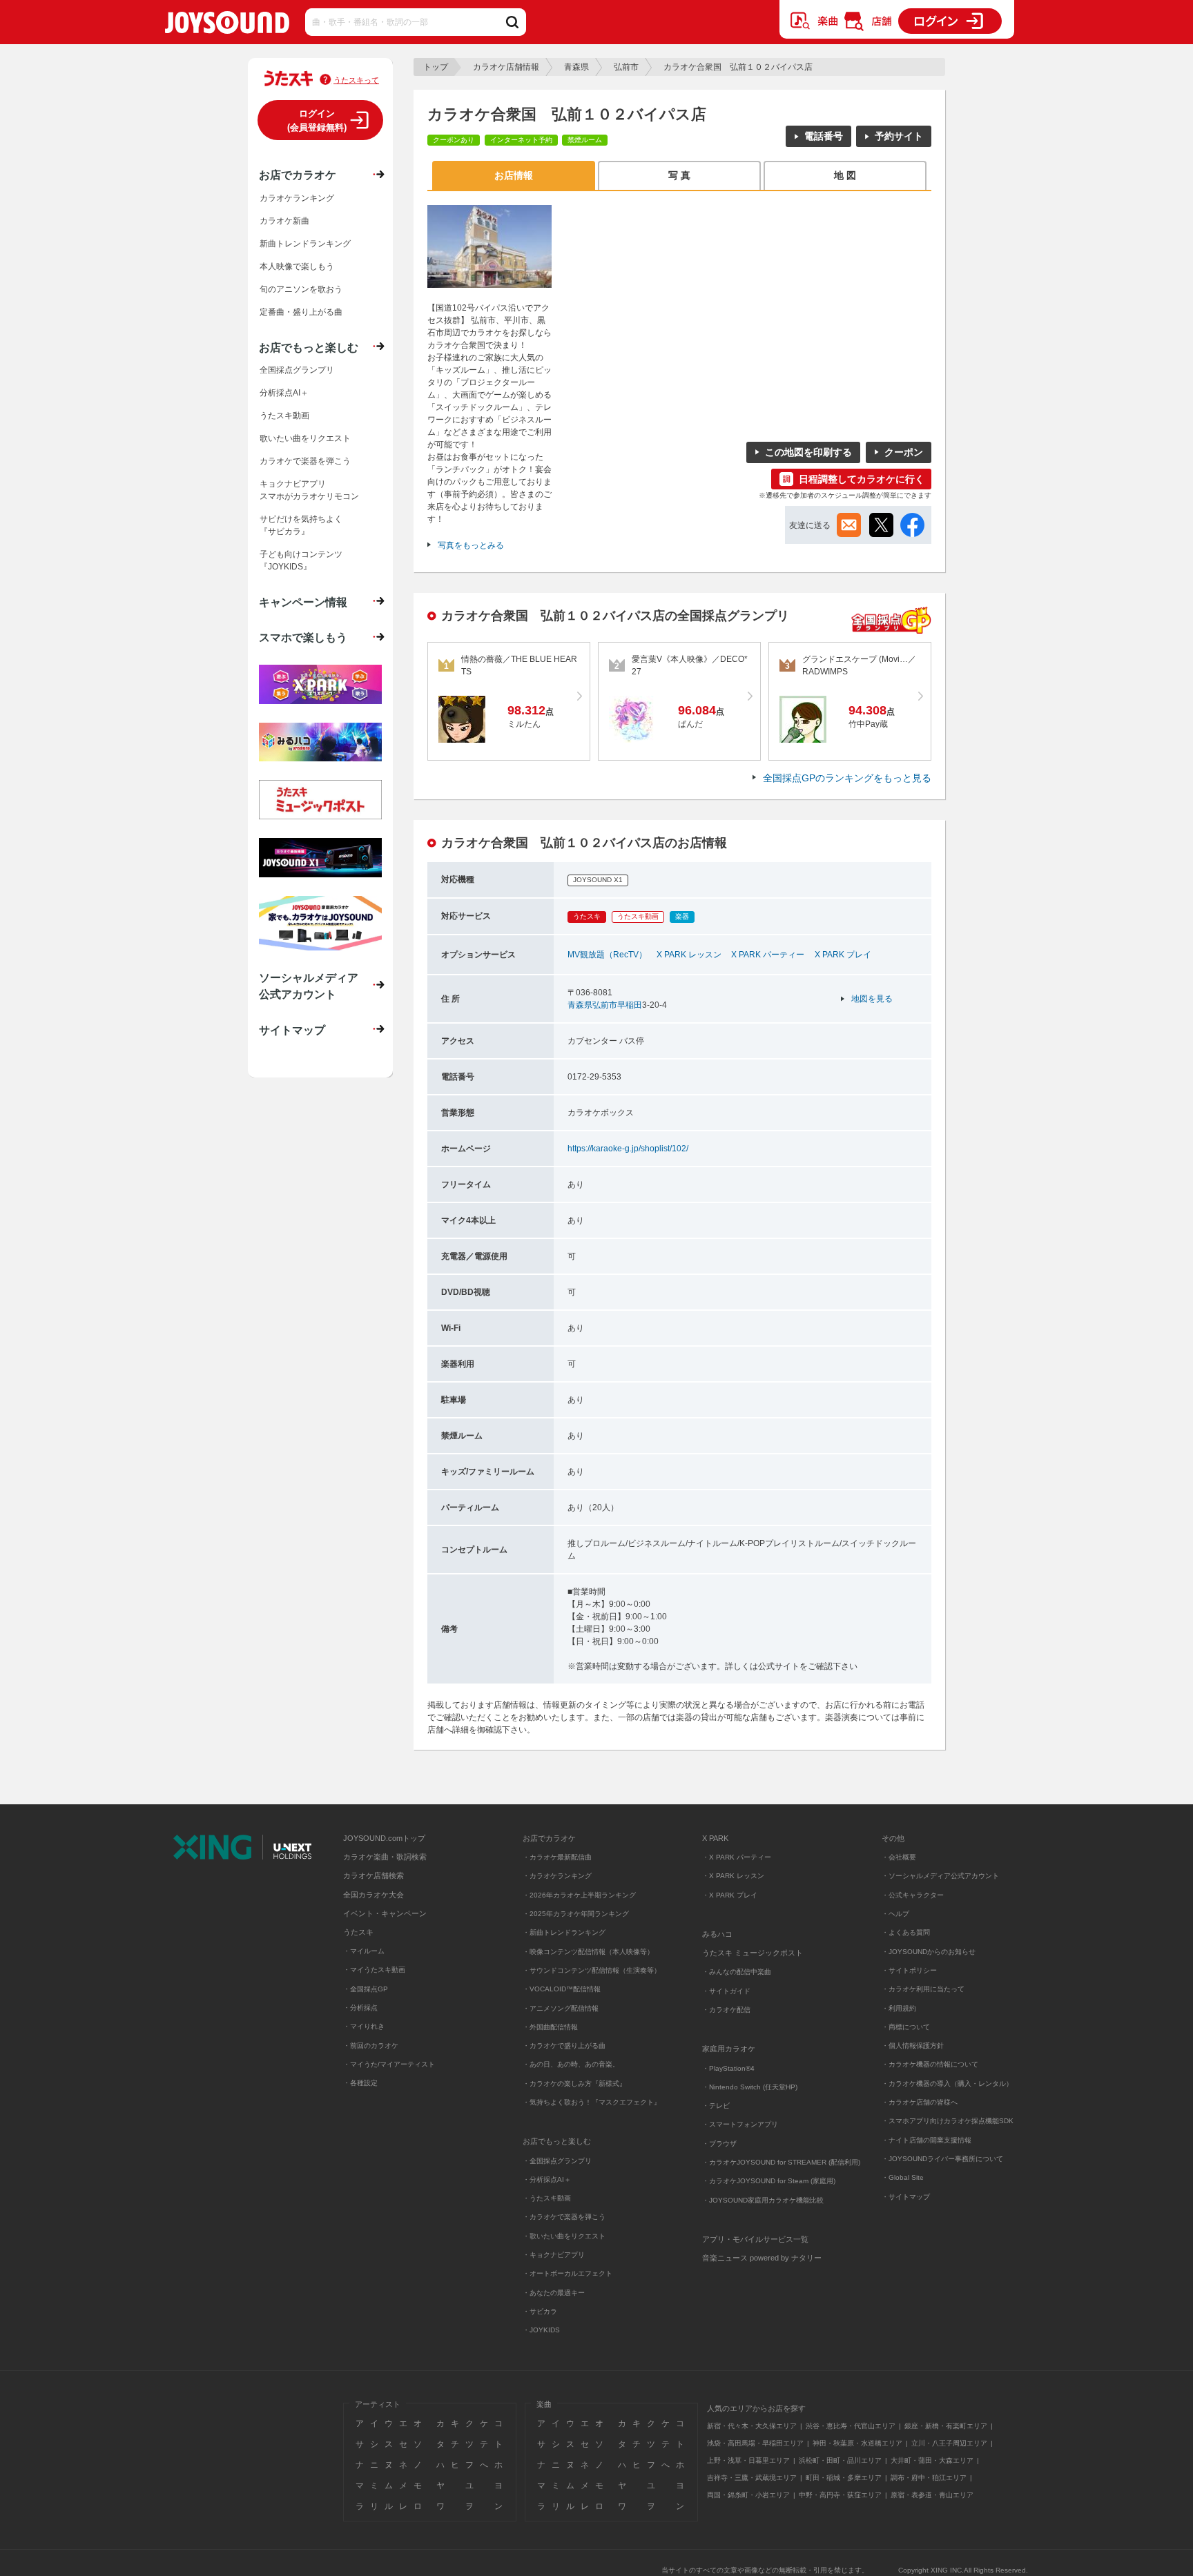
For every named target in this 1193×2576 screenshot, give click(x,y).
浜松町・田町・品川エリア (840, 2460)
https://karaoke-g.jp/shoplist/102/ (628, 1149)
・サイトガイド (726, 1991)
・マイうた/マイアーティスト (389, 2064)
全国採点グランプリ (297, 370)
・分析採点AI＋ (547, 2179)
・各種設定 (360, 2083)
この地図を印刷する (808, 452)
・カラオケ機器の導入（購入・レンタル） (947, 2084)
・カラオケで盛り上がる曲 (564, 2046)
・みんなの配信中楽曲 (737, 1972)
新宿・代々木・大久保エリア (752, 2426)
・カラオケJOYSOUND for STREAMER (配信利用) (781, 2162)
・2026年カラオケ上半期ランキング (579, 1895)
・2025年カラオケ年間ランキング (576, 1914)
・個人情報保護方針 (913, 2046)
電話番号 (824, 136)
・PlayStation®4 (728, 2068)
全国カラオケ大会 (374, 1895)
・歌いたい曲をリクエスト (564, 2236)
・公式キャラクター (913, 1895)
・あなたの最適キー (554, 2293)
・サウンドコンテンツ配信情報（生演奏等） (592, 1970)
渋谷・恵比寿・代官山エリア (851, 2426)
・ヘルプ (895, 1914)
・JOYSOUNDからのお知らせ (929, 1952)
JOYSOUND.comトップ (384, 1838)
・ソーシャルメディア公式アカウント (940, 1876)
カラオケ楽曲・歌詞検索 (385, 1857)
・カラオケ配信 (726, 2010)
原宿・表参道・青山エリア (932, 2495)
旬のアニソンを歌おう (301, 289)
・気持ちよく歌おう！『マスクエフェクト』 (592, 2102)
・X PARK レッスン (733, 1876)
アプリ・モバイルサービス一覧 (755, 2239)
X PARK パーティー (768, 955)
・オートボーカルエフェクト (568, 2273)
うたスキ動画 (284, 416)
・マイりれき (364, 2026)
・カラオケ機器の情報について (930, 2064)
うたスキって (356, 80)
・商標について (906, 2027)
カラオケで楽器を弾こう (305, 461)
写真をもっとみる (471, 545)
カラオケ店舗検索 (374, 1875)
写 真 (679, 175)
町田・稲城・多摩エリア (844, 2478)
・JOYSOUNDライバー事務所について (942, 2159)
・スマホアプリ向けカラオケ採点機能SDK (948, 2121)
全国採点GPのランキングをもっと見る (847, 778)
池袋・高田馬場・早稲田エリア (755, 2443)
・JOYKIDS (541, 2330)
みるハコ (717, 1934)
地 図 (845, 175)
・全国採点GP (366, 1989)
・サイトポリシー (909, 1970)
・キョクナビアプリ (554, 2255)
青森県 (576, 67)
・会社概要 (899, 1857)
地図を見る (872, 999)
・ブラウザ (719, 2144)
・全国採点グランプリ (557, 2161)
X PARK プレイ (843, 955)
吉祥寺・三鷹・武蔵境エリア (752, 2478)
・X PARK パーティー (737, 1857)
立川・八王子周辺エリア (949, 2443)
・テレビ (716, 2106)
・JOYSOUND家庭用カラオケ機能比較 (763, 2200)
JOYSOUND (227, 25)
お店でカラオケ (298, 175)
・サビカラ (540, 2311)
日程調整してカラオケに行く (862, 479)
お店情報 (514, 175)
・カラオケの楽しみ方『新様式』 (574, 2084)
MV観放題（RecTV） (607, 955)
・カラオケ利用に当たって (923, 1989)
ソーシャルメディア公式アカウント (309, 986)
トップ (436, 67)
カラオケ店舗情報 (506, 67)
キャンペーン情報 (303, 602)
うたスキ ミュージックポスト (753, 1953)
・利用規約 (899, 2008)
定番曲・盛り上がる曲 (301, 312)
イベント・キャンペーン (385, 1913)
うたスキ (358, 1932)
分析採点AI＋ (284, 393)
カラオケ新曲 (284, 221)
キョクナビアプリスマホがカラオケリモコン (309, 490)
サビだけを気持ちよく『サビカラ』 (301, 525)
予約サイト (899, 136)
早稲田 (630, 1005)
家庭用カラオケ (729, 2049)
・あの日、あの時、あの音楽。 (571, 2064)
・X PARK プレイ (730, 1895)
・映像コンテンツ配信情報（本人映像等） (588, 1952)
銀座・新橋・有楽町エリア (946, 2426)
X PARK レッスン (689, 955)
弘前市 (626, 67)
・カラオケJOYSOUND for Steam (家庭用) (769, 2181)
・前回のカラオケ (371, 2046)
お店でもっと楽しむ (309, 347)
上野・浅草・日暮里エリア (748, 2460)
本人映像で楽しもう (297, 266)
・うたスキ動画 (547, 2198)
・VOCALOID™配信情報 (562, 1989)
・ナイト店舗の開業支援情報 (927, 2140)
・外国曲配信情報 (550, 2027)
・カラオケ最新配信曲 (557, 1857)
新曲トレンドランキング (305, 244)
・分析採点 (360, 2008)
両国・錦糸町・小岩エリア (748, 2495)
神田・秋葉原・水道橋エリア (857, 2443)
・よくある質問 (907, 1932)
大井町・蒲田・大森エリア (932, 2460)
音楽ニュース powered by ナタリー (762, 2258)
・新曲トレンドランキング (564, 1932)
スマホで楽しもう (303, 637)
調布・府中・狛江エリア (929, 2478)
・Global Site (903, 2177)
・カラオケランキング (557, 1876)
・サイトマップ (906, 2197)
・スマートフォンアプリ (740, 2124)
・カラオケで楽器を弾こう (564, 2217)
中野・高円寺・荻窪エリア (840, 2495)
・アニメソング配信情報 (561, 2008)
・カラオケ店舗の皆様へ (920, 2102)
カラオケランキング (297, 198)
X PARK (715, 1838)
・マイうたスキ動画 (374, 1970)
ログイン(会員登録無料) (317, 120)
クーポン (904, 452)
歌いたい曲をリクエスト (305, 438)
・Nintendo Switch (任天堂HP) (750, 2087)
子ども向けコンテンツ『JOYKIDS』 (301, 560)
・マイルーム (364, 1951)
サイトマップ (292, 1030)
